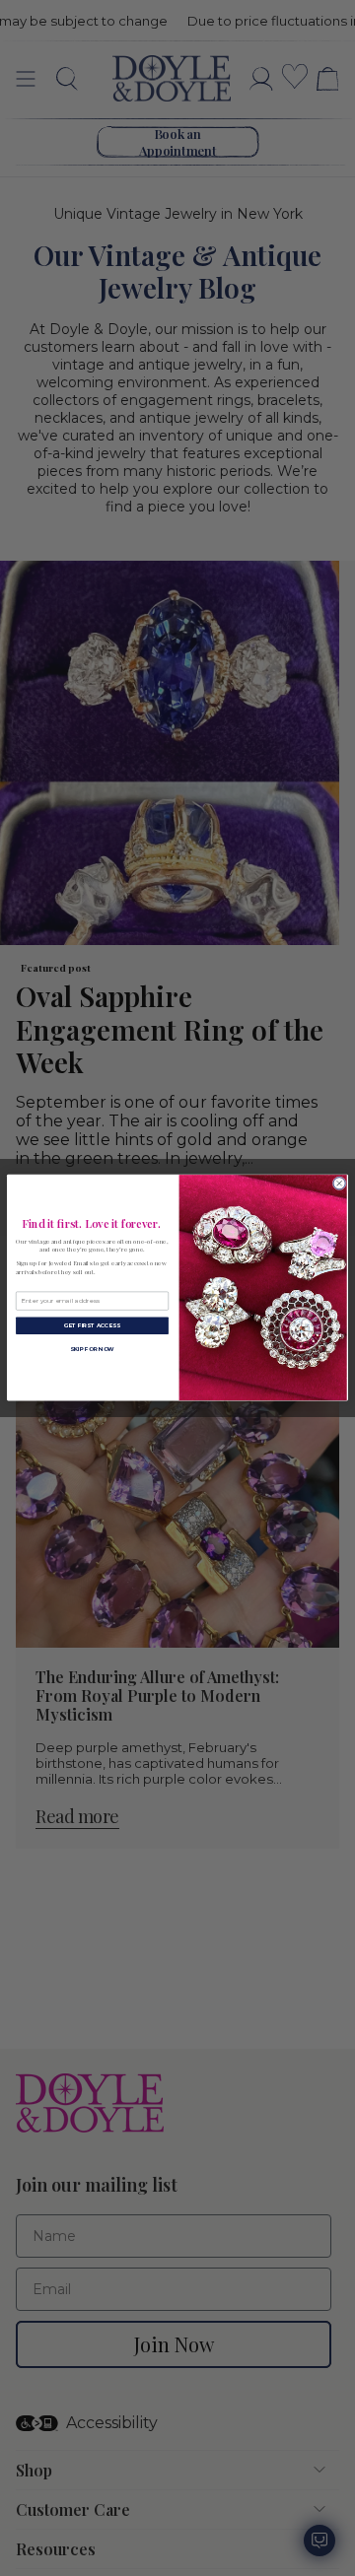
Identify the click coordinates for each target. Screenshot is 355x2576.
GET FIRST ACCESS (92, 1326)
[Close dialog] (339, 1184)
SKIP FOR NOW (92, 1350)
